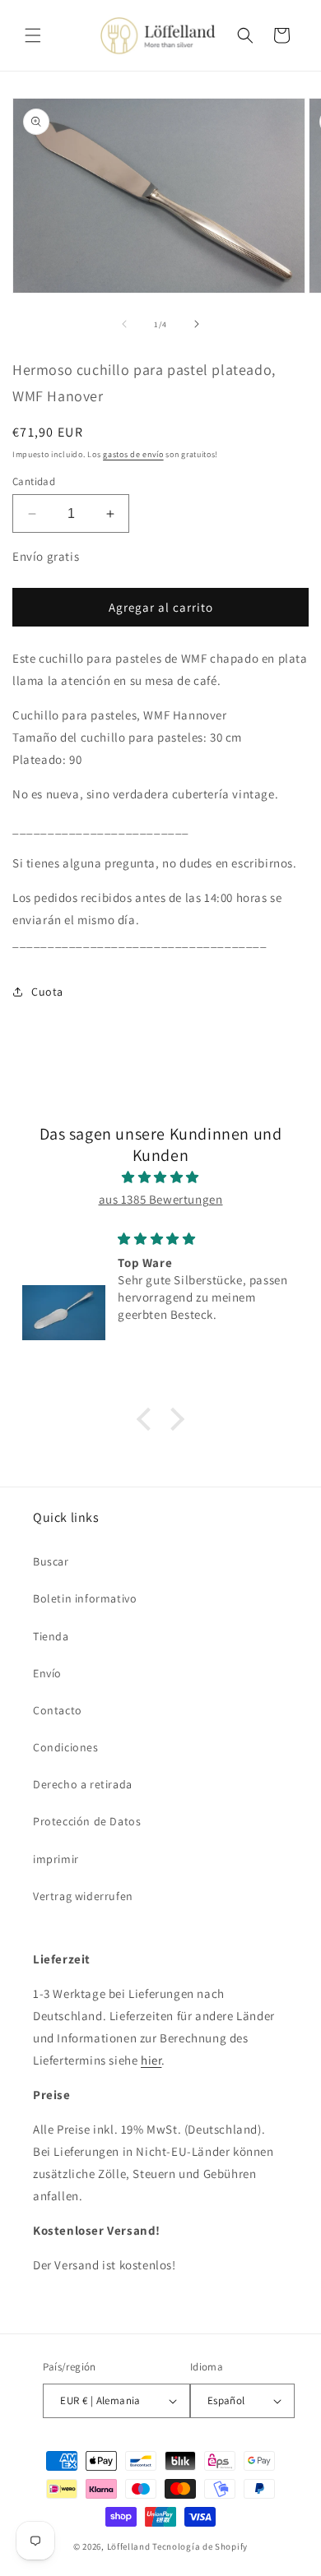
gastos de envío (133, 454)
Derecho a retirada (83, 1784)
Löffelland (129, 2546)
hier (151, 2060)
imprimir (56, 1859)
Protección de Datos (87, 1821)
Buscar (51, 1561)
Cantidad (34, 481)
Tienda (51, 1636)
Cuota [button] (47, 992)
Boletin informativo (85, 1598)
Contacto (58, 1710)
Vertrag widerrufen (83, 1896)
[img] (160, 1177)
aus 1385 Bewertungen (161, 1199)
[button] (33, 35)
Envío (47, 1673)
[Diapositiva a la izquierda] (124, 324)
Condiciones (66, 1747)
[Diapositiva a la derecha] (197, 324)
